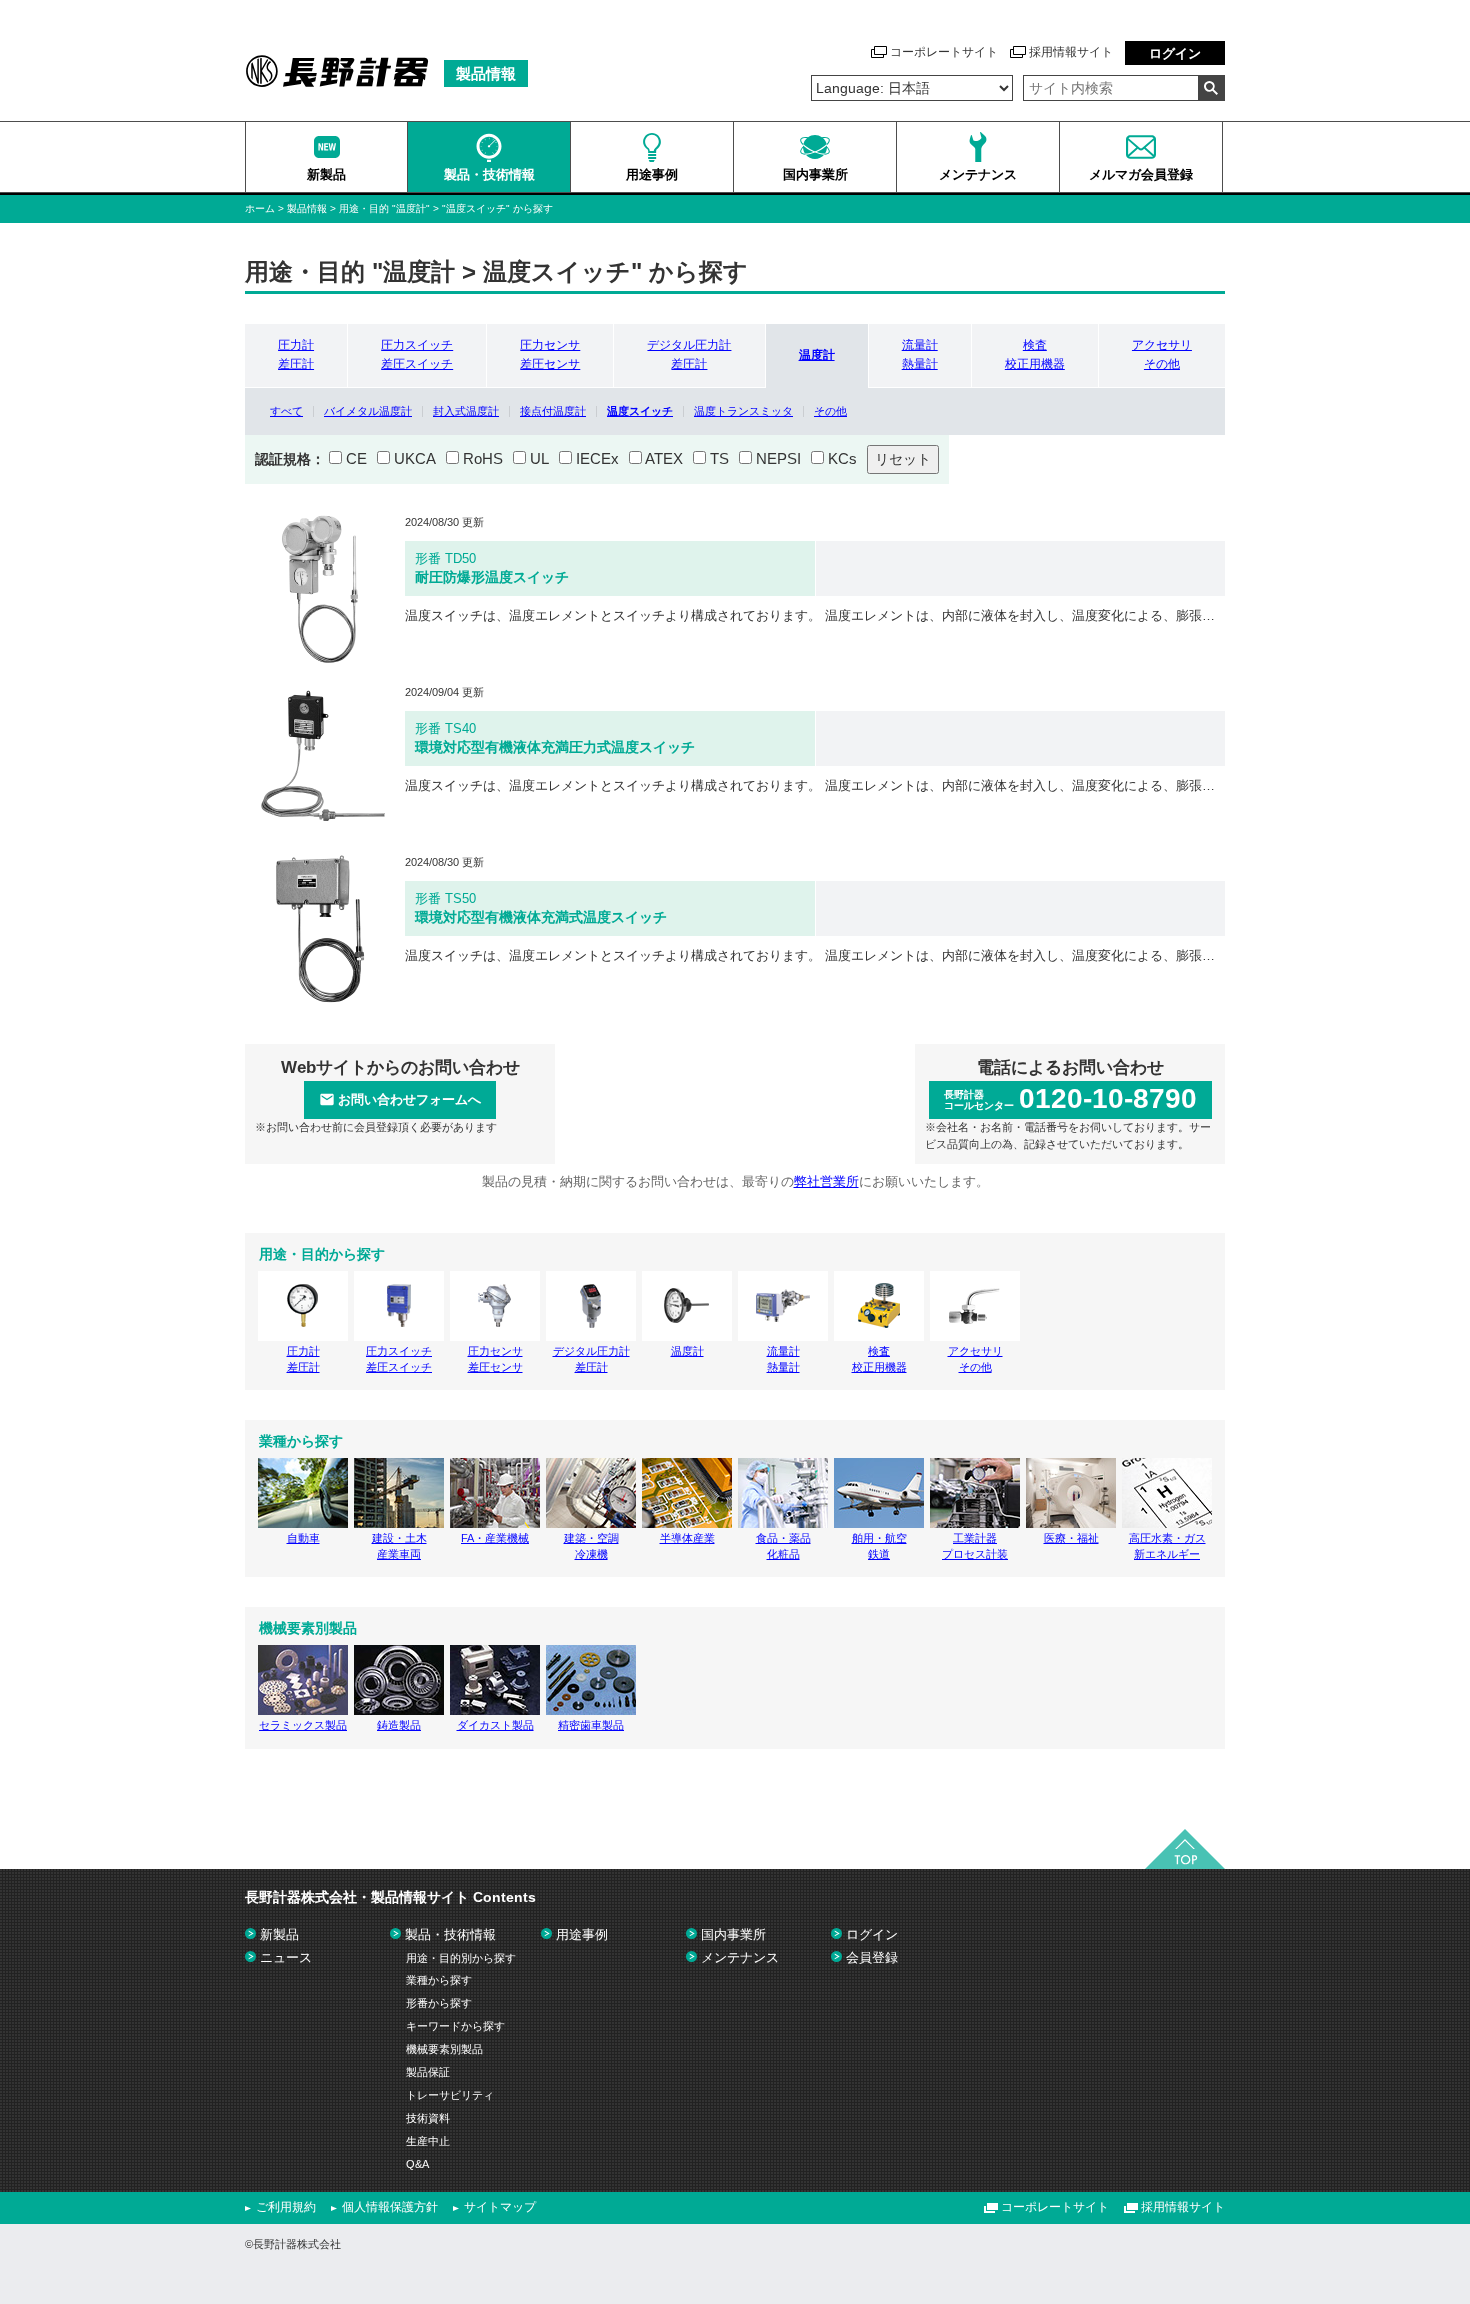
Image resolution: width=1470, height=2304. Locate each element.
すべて (286, 411)
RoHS (483, 458)
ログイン (1175, 53)
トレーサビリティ (450, 2095)
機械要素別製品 (444, 2049)
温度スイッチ (640, 411)
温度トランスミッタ (743, 411)
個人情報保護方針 (390, 2207)
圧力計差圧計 (296, 354)
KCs (842, 458)
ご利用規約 (286, 2207)
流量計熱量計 (920, 354)
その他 (830, 411)
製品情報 (307, 208)
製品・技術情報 (450, 1934)
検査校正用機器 (1035, 354)
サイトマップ (500, 2207)
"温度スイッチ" (477, 208)
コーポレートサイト (944, 52)
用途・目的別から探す (461, 1958)
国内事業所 (733, 1934)
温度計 (817, 355)
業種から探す (439, 1980)
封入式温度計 (466, 411)
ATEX (664, 458)
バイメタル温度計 (368, 411)
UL (539, 458)
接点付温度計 (553, 411)
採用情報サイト (1071, 52)
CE (356, 458)
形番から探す (439, 2003)
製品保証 (428, 2072)
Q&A (417, 2164)
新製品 (279, 1934)
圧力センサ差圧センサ (550, 354)
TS (719, 458)
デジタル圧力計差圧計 (689, 354)
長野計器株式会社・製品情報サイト (390, 1897)
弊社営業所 (826, 1181)
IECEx (597, 458)
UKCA (415, 458)
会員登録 (872, 1957)
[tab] (296, 355)
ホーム (260, 208)
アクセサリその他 (1162, 354)
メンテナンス (740, 1957)
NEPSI (778, 458)
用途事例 (582, 1934)
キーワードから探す (455, 2026)
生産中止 (428, 2141)
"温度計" (412, 208)
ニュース (286, 1957)
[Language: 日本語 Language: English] (912, 88)
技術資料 (428, 2118)
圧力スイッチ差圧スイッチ (417, 354)
